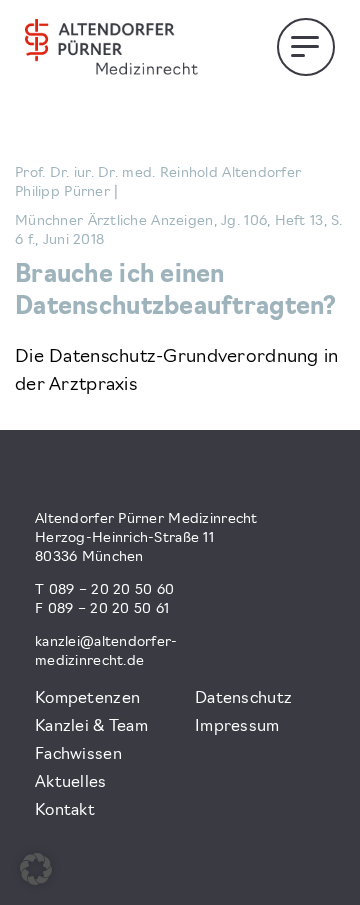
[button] (36, 869)
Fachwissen (78, 755)
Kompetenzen (87, 699)
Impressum (237, 727)
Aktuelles (71, 783)
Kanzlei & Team (91, 727)
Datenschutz (243, 699)
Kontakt (65, 811)
